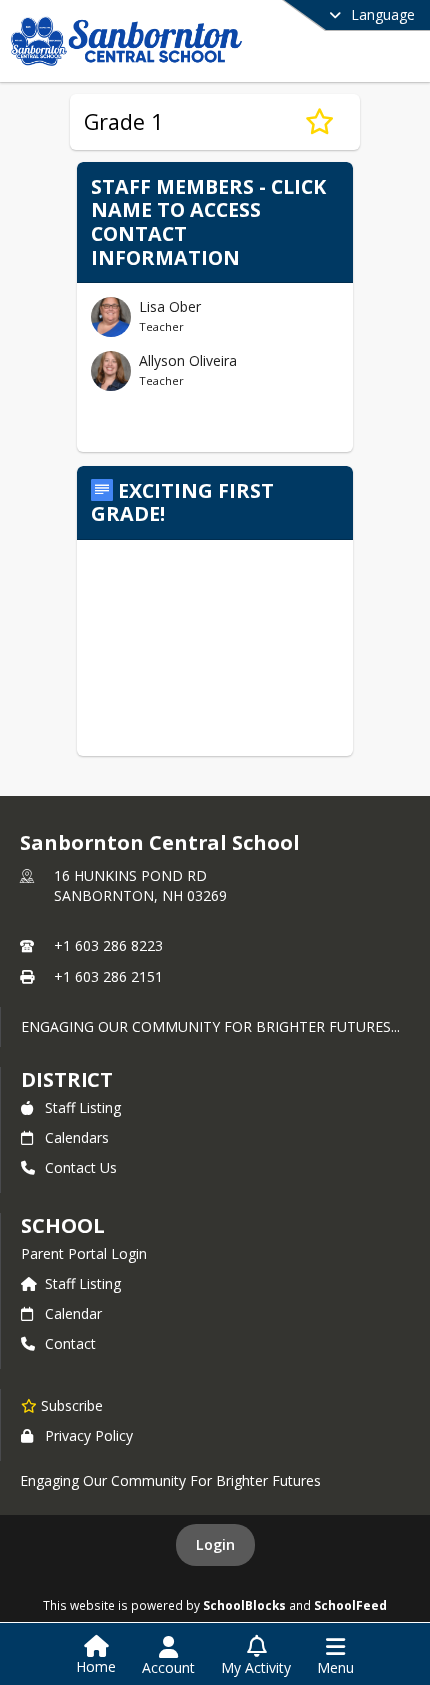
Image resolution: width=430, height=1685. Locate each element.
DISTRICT (67, 1079)
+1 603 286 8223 (108, 945)
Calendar (73, 1313)
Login (215, 1544)
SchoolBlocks (244, 1605)
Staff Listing (83, 1107)
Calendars (77, 1137)
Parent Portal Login (84, 1253)
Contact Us (81, 1167)
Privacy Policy (89, 1435)
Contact (70, 1343)
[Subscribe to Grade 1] (319, 122)
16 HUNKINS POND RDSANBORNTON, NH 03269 (140, 885)
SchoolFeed (350, 1605)
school (62, 1225)
